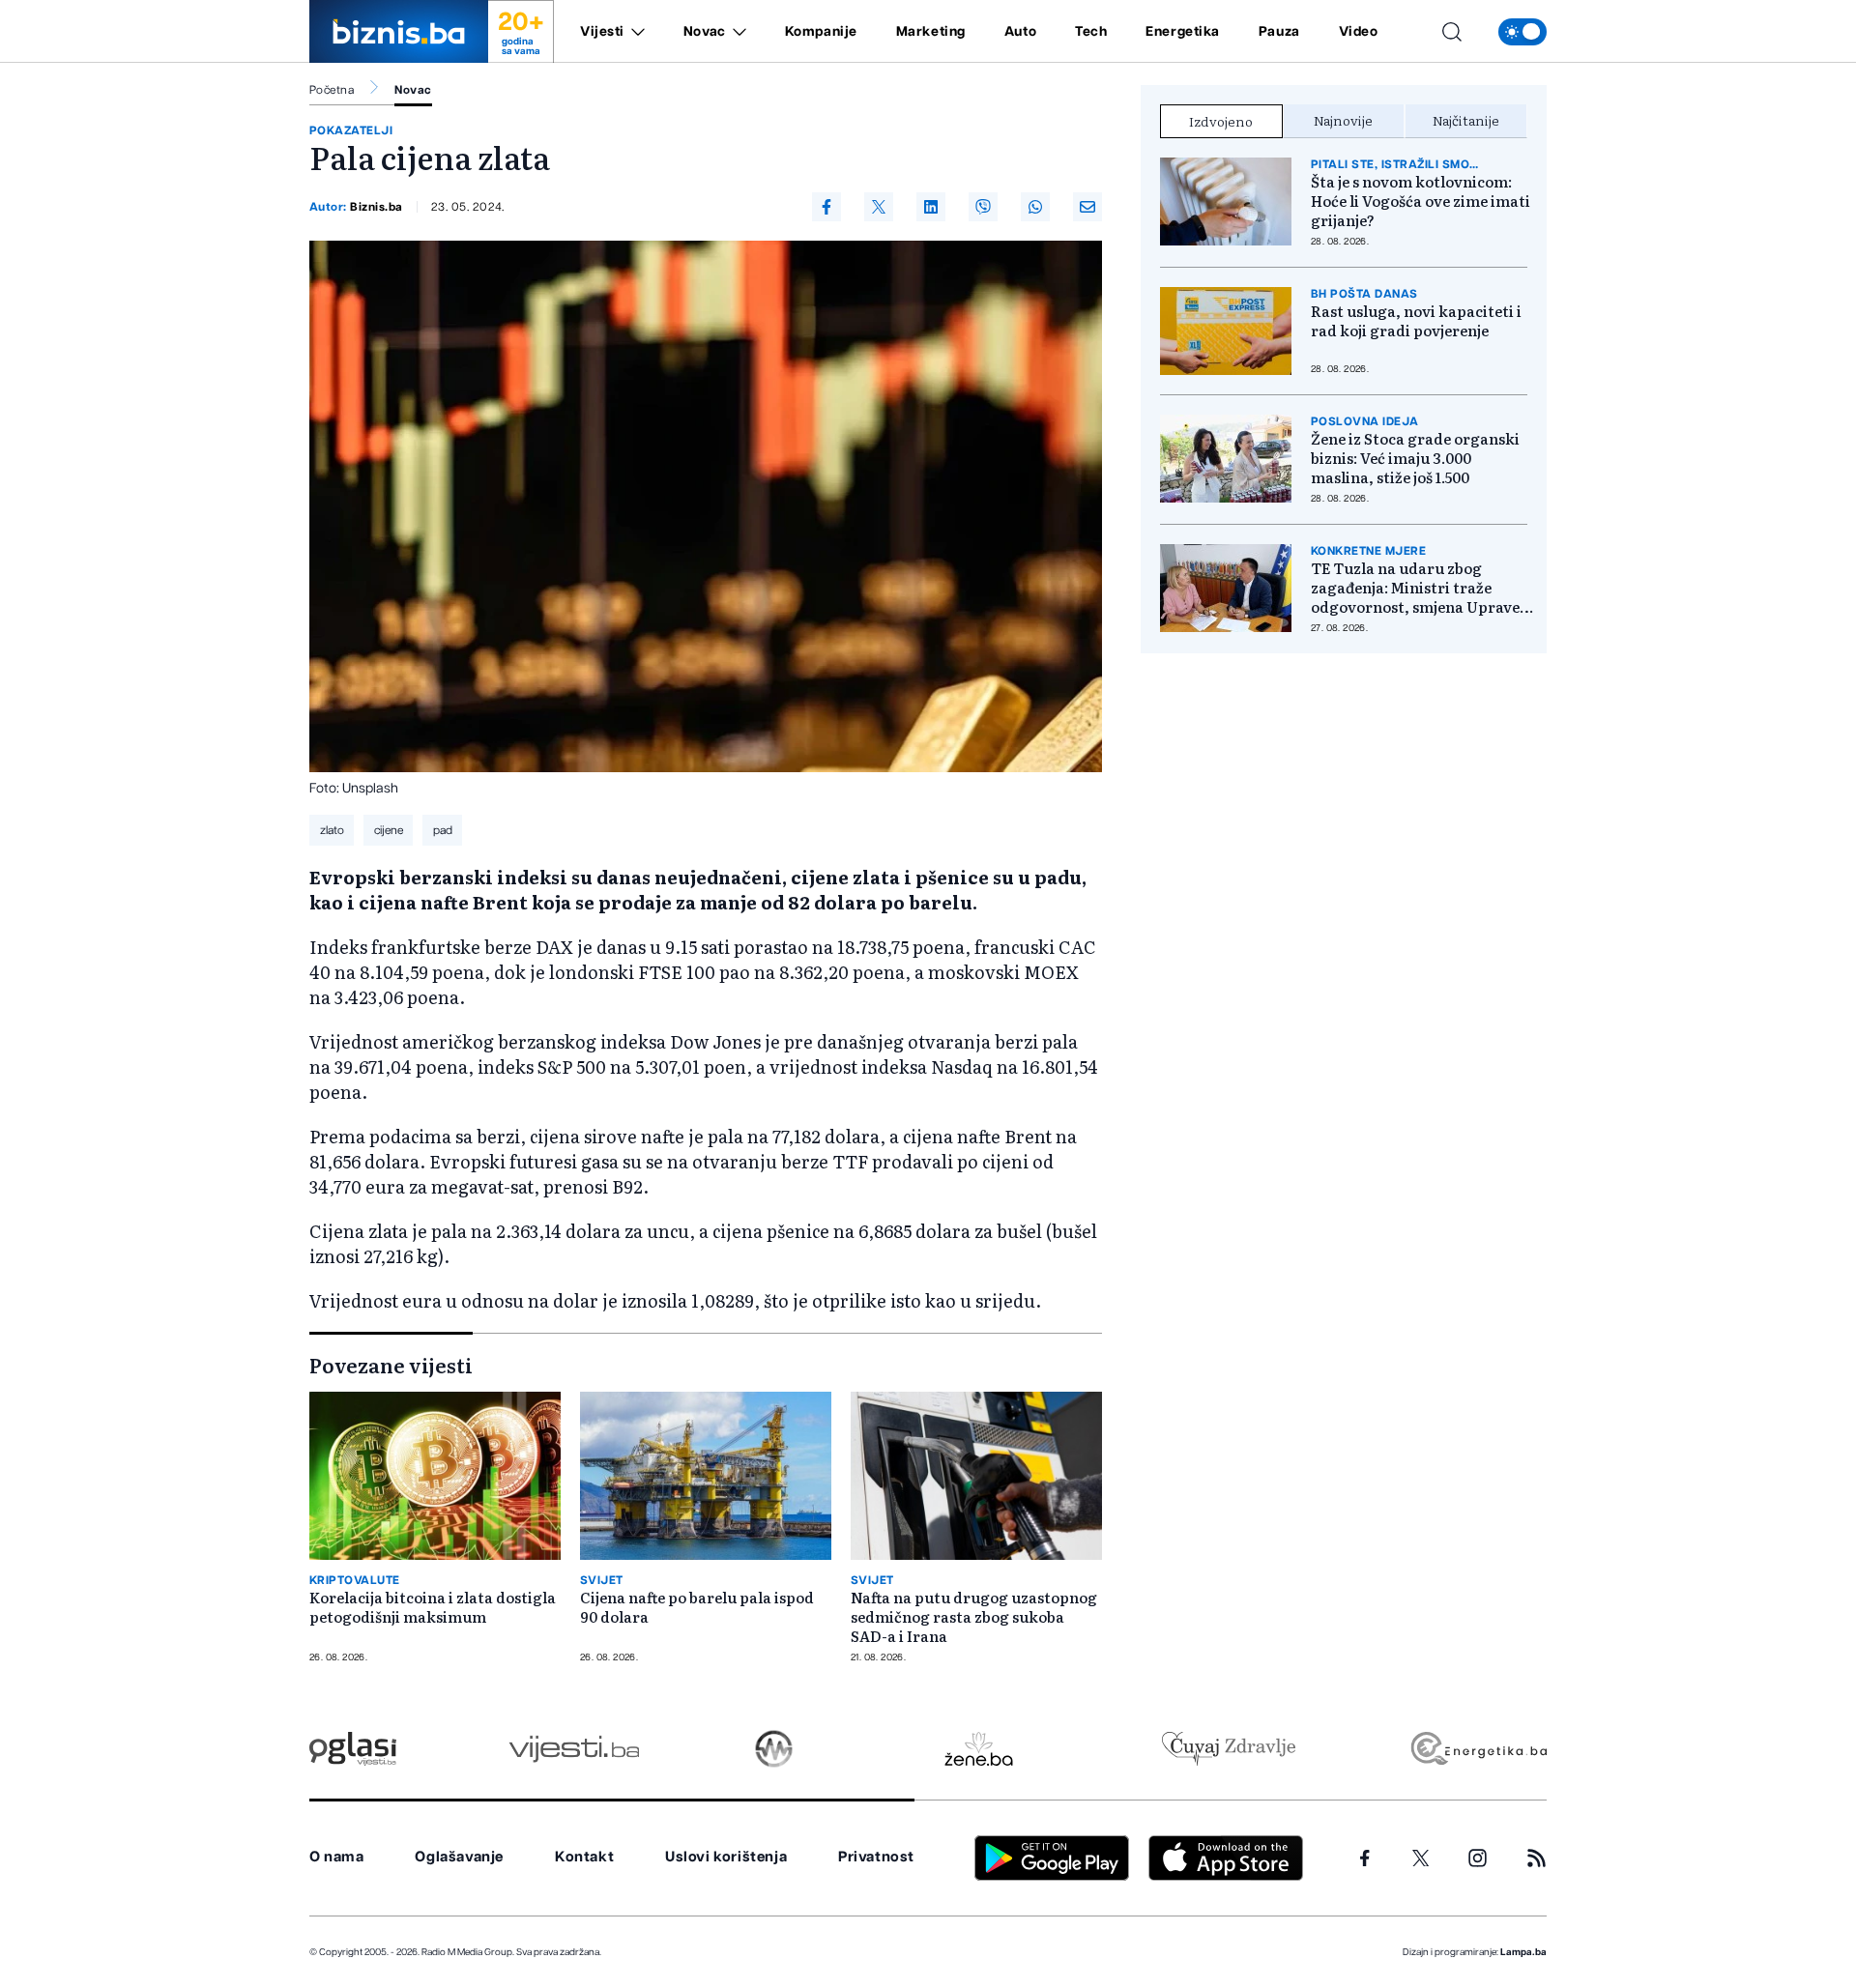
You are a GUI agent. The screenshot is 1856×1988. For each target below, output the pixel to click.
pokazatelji (351, 130)
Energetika (1183, 32)
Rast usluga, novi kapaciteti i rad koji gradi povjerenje (1416, 321)
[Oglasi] (353, 1749)
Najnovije (1343, 120)
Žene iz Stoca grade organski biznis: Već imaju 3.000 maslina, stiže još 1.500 (1415, 458)
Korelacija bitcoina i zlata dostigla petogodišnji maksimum (433, 1607)
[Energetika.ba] (1478, 1749)
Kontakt (584, 1857)
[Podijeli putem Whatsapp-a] (1035, 207)
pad (443, 830)
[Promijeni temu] (1522, 32)
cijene (389, 830)
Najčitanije (1466, 120)
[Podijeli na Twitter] (879, 207)
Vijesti (602, 32)
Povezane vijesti (391, 1365)
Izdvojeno (1221, 121)
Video (1359, 32)
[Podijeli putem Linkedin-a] (931, 207)
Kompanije (821, 32)
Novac (705, 32)
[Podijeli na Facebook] (826, 207)
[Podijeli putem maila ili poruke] (1087, 207)
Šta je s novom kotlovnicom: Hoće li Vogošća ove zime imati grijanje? (1421, 201)
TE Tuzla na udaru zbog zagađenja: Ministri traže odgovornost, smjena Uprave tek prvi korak (1415, 588)
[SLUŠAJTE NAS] (774, 1749)
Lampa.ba (1523, 1952)
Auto (1020, 32)
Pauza (1279, 32)
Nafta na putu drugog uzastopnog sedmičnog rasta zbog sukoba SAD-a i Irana (974, 1617)
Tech (1091, 32)
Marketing (931, 32)
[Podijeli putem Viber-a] (983, 207)
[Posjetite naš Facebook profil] (1365, 1858)
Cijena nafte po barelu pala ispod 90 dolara (697, 1607)
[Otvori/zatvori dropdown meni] (635, 32)
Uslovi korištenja (726, 1857)
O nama (337, 1857)
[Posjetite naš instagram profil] (1478, 1858)
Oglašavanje (459, 1857)
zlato (332, 830)
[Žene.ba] (979, 1749)
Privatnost (876, 1857)
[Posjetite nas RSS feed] (1537, 1858)
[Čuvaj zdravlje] (1228, 1749)
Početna (332, 90)
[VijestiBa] (574, 1749)
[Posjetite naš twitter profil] (1421, 1858)
